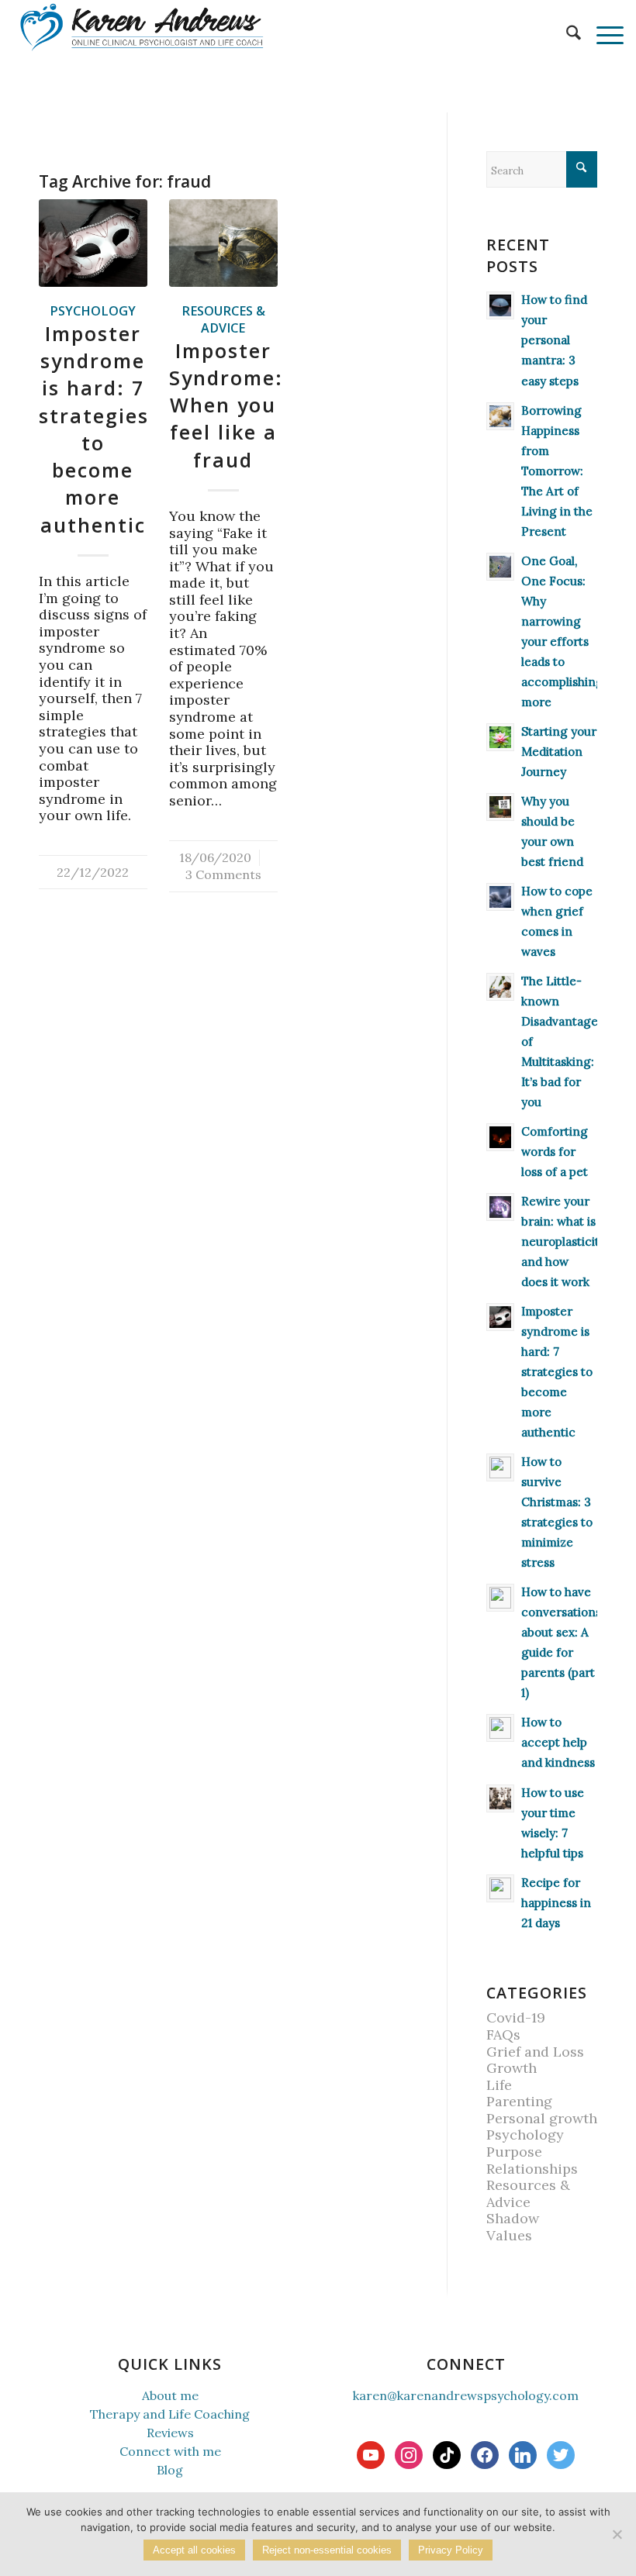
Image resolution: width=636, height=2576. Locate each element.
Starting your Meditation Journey (559, 752)
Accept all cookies (194, 2550)
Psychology (93, 311)
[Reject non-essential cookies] (617, 2534)
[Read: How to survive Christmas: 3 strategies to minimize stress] (500, 1467)
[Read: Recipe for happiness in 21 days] (500, 1888)
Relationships (532, 2169)
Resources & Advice (223, 319)
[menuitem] (566, 35)
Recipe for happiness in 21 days (556, 1903)
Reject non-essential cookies (327, 2550)
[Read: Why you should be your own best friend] (500, 807)
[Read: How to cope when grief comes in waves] (500, 897)
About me (170, 2395)
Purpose (514, 2152)
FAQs (503, 2035)
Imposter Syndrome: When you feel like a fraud (226, 405)
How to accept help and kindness (558, 1742)
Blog (170, 2470)
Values (509, 2235)
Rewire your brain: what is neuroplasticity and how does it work (563, 1241)
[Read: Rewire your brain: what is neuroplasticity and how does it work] (500, 1207)
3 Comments (223, 874)
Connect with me (170, 2451)
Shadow (513, 2218)
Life (499, 2085)
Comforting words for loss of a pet (555, 1152)
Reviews (170, 2433)
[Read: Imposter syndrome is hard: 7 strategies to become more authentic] (500, 1317)
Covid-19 (516, 2017)
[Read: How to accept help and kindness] (500, 1728)
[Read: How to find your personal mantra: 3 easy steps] (500, 305)
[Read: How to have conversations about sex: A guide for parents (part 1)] (500, 1598)
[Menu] (602, 35)
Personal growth (542, 2118)
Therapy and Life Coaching (170, 2414)
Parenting (519, 2101)
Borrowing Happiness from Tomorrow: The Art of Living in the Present (557, 471)
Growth (512, 2068)
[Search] (566, 35)
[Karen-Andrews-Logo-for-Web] (141, 27)
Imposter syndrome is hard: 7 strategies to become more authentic (94, 429)
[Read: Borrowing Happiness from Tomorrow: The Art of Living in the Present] (500, 416)
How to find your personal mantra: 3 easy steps (554, 340)
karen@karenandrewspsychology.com (466, 2395)
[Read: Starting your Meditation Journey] (500, 737)
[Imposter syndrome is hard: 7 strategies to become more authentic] (93, 243)
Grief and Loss (535, 2052)
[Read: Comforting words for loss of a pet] (500, 1137)
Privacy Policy (451, 2550)
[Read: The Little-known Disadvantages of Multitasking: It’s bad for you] (500, 987)
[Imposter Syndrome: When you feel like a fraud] (223, 243)
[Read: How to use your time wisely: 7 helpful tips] (500, 1798)
